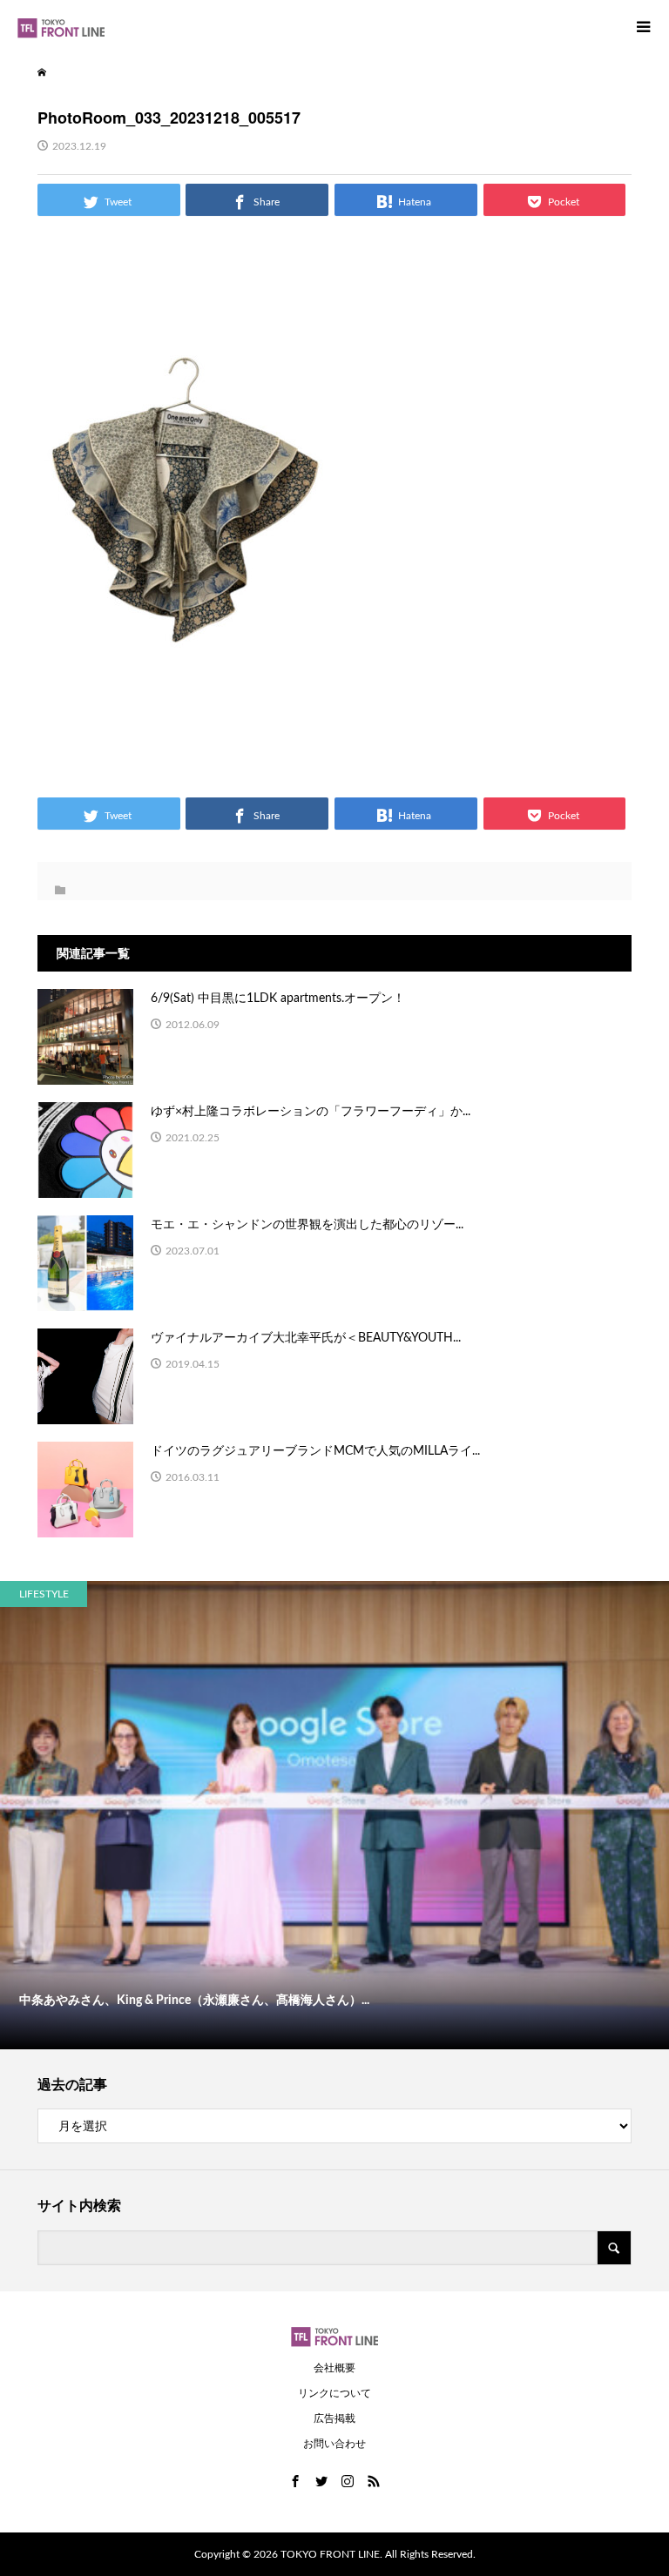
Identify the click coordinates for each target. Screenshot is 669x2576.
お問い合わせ (334, 2444)
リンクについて (334, 2393)
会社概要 (334, 2368)
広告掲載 (334, 2418)
